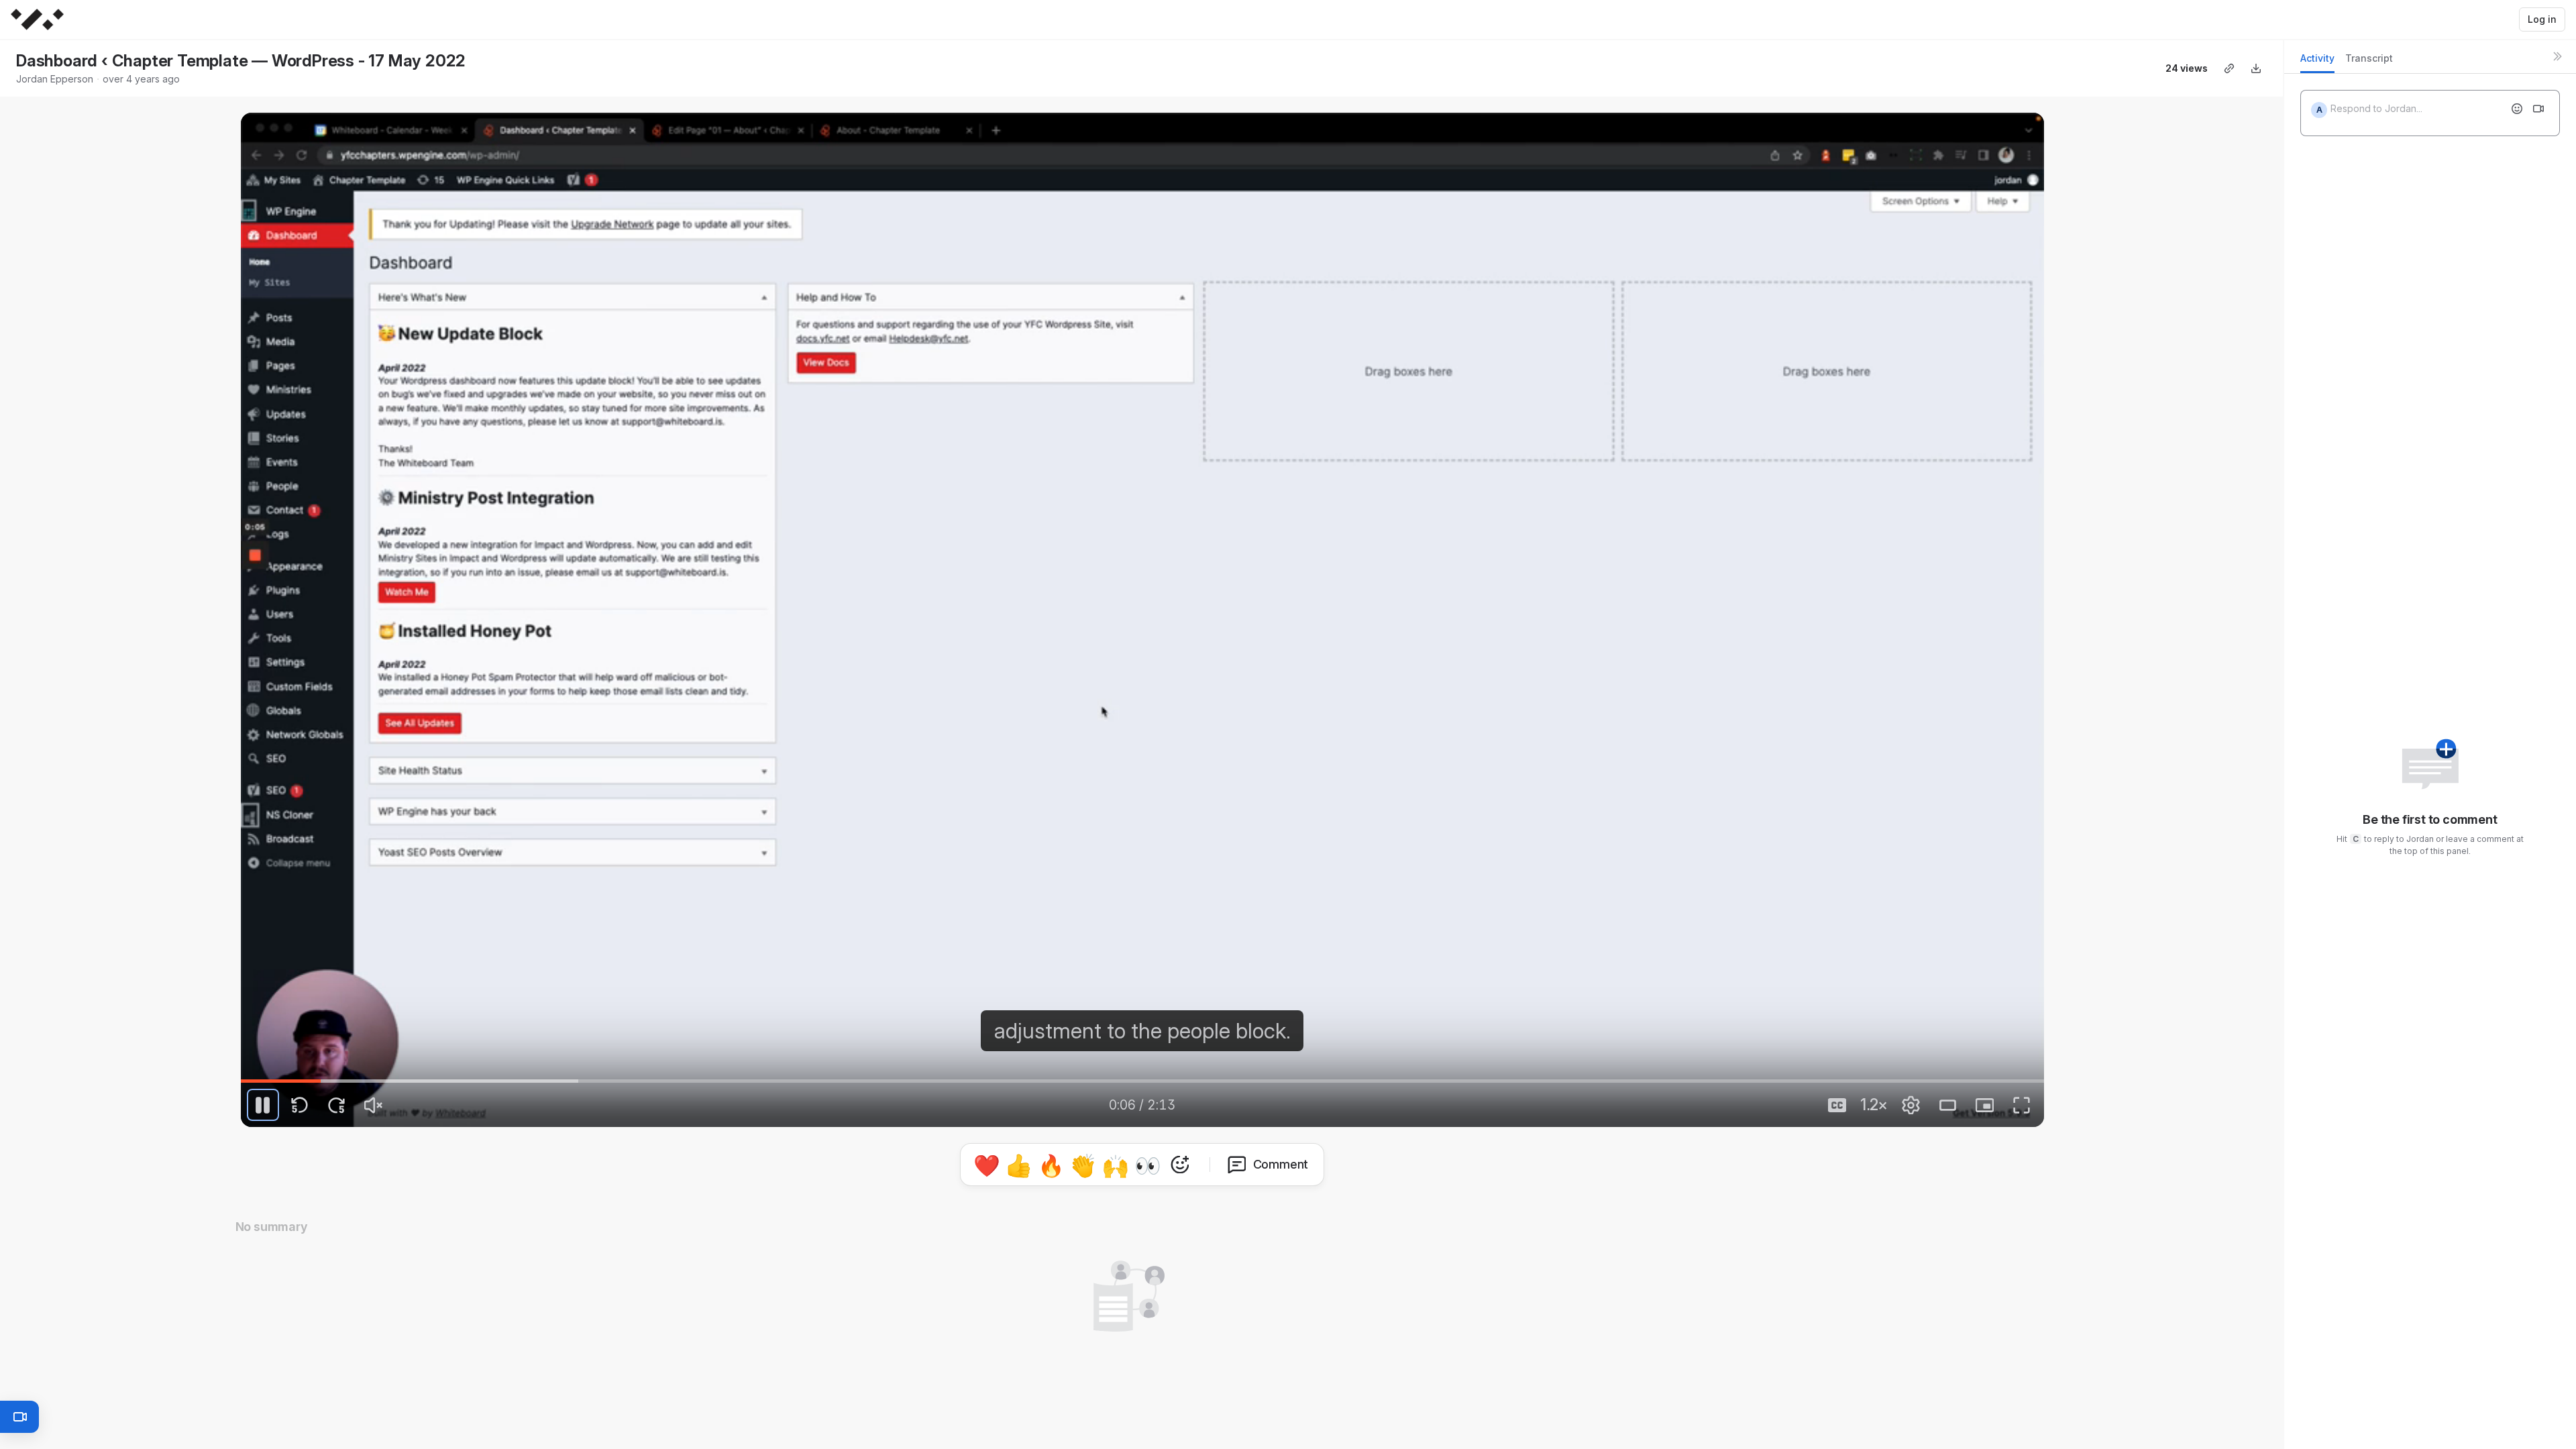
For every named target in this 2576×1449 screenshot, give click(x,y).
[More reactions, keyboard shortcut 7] (1242, 1202)
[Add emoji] (2517, 109)
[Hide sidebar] (2557, 56)
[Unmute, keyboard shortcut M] (374, 1105)
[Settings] (1911, 1105)
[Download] (2256, 68)
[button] (1142, 1162)
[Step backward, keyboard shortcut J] (300, 1105)
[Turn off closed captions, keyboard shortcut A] (1837, 1105)
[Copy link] (2229, 68)
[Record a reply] (2538, 109)
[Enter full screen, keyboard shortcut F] (2022, 1105)
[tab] (2317, 62)
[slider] (1142, 1081)
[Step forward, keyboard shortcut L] (337, 1105)
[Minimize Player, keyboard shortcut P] (1985, 1105)
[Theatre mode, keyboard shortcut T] (1948, 1105)
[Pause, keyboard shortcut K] (263, 1105)
